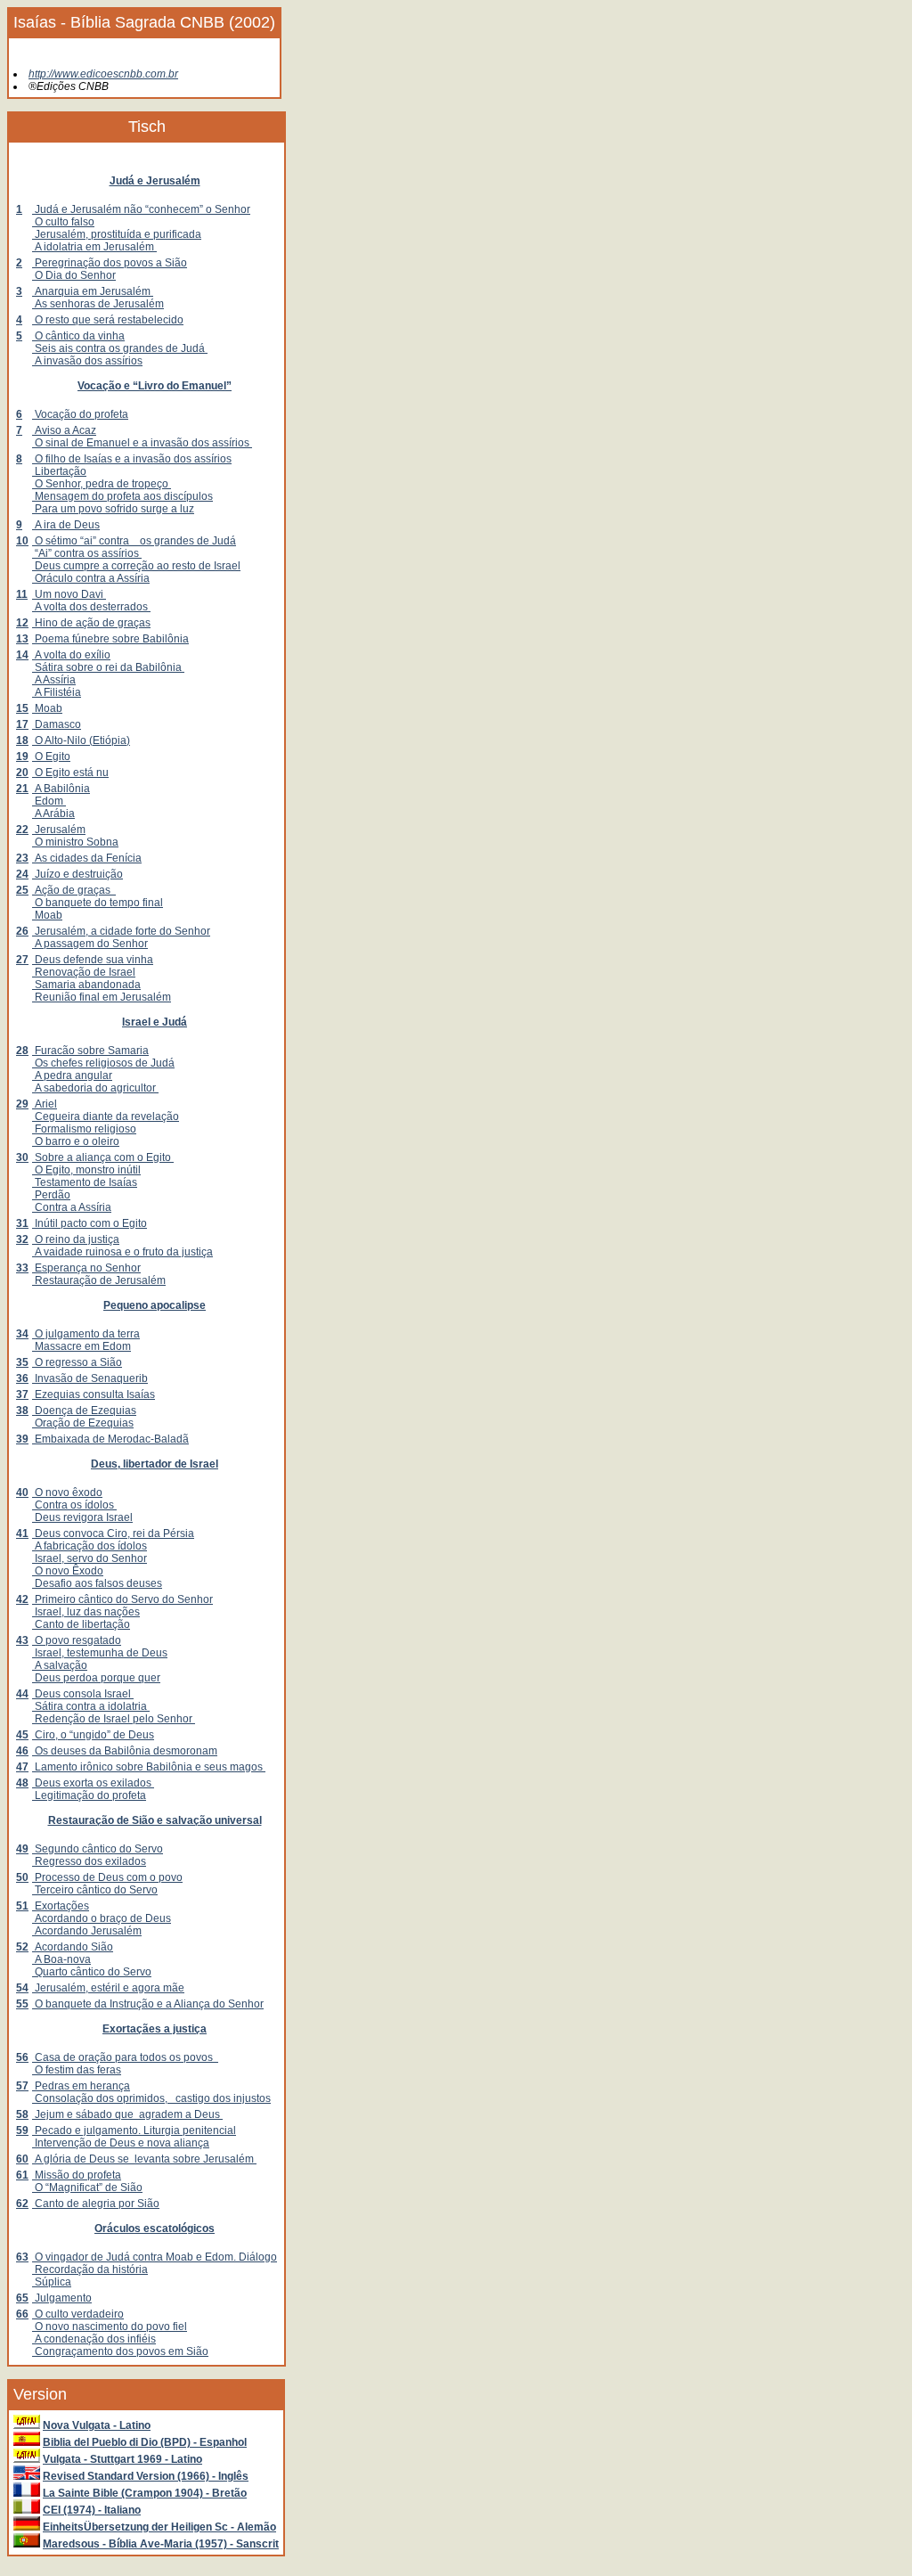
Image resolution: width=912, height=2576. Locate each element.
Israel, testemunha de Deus (100, 1653)
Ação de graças (74, 890)
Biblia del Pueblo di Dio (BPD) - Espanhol (145, 2442)
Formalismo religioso (84, 1129)
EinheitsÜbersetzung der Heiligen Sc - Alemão (159, 2527)
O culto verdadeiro (78, 2314)
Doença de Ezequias (84, 1411)
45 (22, 1735)
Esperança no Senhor (86, 1268)
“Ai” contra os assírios (87, 553)
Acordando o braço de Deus (102, 1918)
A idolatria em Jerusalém (94, 247)
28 (22, 1051)
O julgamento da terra (86, 1334)
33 (22, 1268)
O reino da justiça (76, 1239)
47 (22, 1767)
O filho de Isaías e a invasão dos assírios (132, 459)
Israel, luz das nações (86, 1612)
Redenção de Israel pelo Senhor (114, 1719)
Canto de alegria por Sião (96, 2204)
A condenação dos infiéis (94, 2339)
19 (22, 756)
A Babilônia (61, 789)
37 (22, 1394)
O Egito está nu (70, 773)
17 (22, 724)
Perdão (51, 1195)
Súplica (52, 2282)
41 (22, 1533)
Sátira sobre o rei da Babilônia (108, 667)
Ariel (45, 1104)
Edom (49, 801)
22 (22, 830)
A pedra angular (72, 1075)
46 (22, 1751)
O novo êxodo (67, 1492)
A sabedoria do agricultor (95, 1088)
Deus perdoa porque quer (96, 1678)
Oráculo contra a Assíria (91, 578)
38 (22, 1411)
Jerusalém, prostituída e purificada (117, 234)
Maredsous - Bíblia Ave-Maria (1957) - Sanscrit (161, 2544)
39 (22, 1439)
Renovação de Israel (84, 972)
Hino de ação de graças (91, 623)
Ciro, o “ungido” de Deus (93, 1735)
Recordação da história (90, 2269)
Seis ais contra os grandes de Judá (120, 348)
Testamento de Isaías (85, 1182)
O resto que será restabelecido (108, 320)
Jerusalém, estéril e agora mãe (108, 1988)
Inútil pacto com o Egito (90, 1223)
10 (22, 541)
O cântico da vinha (78, 336)
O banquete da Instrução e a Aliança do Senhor (148, 2004)
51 (22, 1906)
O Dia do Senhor (74, 275)
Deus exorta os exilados (93, 1783)
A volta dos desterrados (91, 607)
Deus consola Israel (83, 1694)
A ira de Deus (66, 525)
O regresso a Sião (77, 1362)
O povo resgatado (77, 1640)
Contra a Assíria (72, 1207)
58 (22, 2114)
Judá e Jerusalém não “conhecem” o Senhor (141, 209)
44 (22, 1694)
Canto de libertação (81, 1624)
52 (22, 1947)
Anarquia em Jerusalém (93, 291)
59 (22, 2130)
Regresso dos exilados (89, 1861)
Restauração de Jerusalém (99, 1280)
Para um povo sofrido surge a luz (113, 509)
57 (22, 2086)
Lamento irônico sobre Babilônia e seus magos (149, 1767)
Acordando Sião (73, 1947)
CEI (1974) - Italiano (92, 2510)
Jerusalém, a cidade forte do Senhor (121, 931)
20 (22, 773)
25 (22, 890)
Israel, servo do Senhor (90, 1558)
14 (22, 655)
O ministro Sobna (75, 842)
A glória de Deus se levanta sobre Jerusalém (144, 2159)
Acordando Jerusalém (87, 1931)
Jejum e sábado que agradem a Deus (127, 2114)
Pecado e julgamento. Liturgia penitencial (134, 2130)
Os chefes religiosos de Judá (103, 1063)
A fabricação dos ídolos (90, 1546)
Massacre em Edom (81, 1346)
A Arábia (53, 814)
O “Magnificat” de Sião (87, 2188)
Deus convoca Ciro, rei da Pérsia (113, 1533)
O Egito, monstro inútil (86, 1170)
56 (22, 2057)
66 (22, 2314)
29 (22, 1104)
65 (22, 2298)
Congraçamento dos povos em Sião (120, 2351)
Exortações (61, 1906)
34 (22, 1334)
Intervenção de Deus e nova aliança (121, 2143)
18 (22, 740)
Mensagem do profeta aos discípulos (122, 496)
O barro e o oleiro (76, 1141)
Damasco (57, 724)
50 (22, 1877)
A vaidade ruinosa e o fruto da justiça (122, 1252)
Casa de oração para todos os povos (125, 2057)
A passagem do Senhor (90, 944)
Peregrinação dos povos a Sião (110, 263)
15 (22, 708)
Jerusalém (59, 830)
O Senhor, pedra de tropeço (102, 484)
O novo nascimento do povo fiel (110, 2327)
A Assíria (54, 680)
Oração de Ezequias (83, 1423)
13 (22, 639)
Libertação (59, 471)
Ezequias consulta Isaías (94, 1394)
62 (22, 2204)
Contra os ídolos (74, 1505)
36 (22, 1378)
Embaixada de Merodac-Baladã (110, 1439)
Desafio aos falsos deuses (97, 1583)
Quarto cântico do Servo (92, 1972)
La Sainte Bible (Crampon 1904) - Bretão (145, 2493)
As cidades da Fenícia (87, 858)
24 (22, 874)
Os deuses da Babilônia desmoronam (125, 1751)
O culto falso (63, 222)
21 (22, 789)
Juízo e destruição (77, 874)
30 (22, 1157)
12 (22, 623)
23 (22, 858)
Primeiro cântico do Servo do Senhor (122, 1599)
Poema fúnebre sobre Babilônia (110, 639)
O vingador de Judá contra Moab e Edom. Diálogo (155, 2257)
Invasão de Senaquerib (90, 1378)
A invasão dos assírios (87, 361)
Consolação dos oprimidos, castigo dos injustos (151, 2098)
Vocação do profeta (80, 414)
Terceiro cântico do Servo (95, 1890)
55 (22, 2004)
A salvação (60, 1665)
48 (22, 1783)
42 (22, 1599)
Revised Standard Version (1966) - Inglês (146, 2476)
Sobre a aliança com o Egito (103, 1157)
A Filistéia (57, 692)
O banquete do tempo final (98, 903)
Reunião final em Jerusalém (102, 997)
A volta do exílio (71, 655)
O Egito (51, 756)
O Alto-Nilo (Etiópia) (81, 740)
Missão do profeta (77, 2175)
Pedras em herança (81, 2086)
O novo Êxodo (68, 1571)
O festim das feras (77, 2070)
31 (22, 1223)
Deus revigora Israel (82, 1517)
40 (22, 1492)
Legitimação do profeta (89, 1795)
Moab (47, 708)
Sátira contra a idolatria (91, 1706)
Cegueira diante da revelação (106, 1116)
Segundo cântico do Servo (98, 1849)
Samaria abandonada (86, 985)
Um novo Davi (69, 594)
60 (22, 2159)
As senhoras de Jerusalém (98, 304)
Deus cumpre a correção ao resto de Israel (136, 566)
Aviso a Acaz (64, 430)
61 (22, 2175)
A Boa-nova (61, 1959)
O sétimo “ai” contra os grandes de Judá (134, 541)
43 (22, 1640)
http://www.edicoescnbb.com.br (103, 74)
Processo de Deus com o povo (107, 1877)
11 (22, 594)
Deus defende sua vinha (93, 960)
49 (22, 1849)
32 (22, 1239)
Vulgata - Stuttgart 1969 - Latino (122, 2459)
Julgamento (62, 2298)
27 (22, 960)
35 (22, 1362)
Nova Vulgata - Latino (97, 2425)
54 (22, 1988)
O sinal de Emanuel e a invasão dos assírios (142, 443)
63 (22, 2257)
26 (22, 931)
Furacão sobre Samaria (90, 1051)
